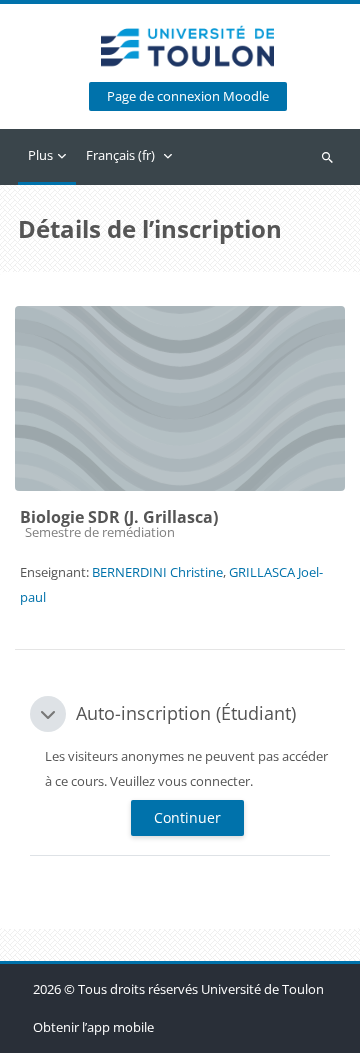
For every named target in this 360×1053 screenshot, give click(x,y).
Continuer (187, 817)
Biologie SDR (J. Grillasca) (119, 517)
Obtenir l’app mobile (93, 1027)
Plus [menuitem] (40, 155)
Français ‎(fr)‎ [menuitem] (120, 155)
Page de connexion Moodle (188, 96)
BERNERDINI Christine (157, 572)
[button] (48, 714)
